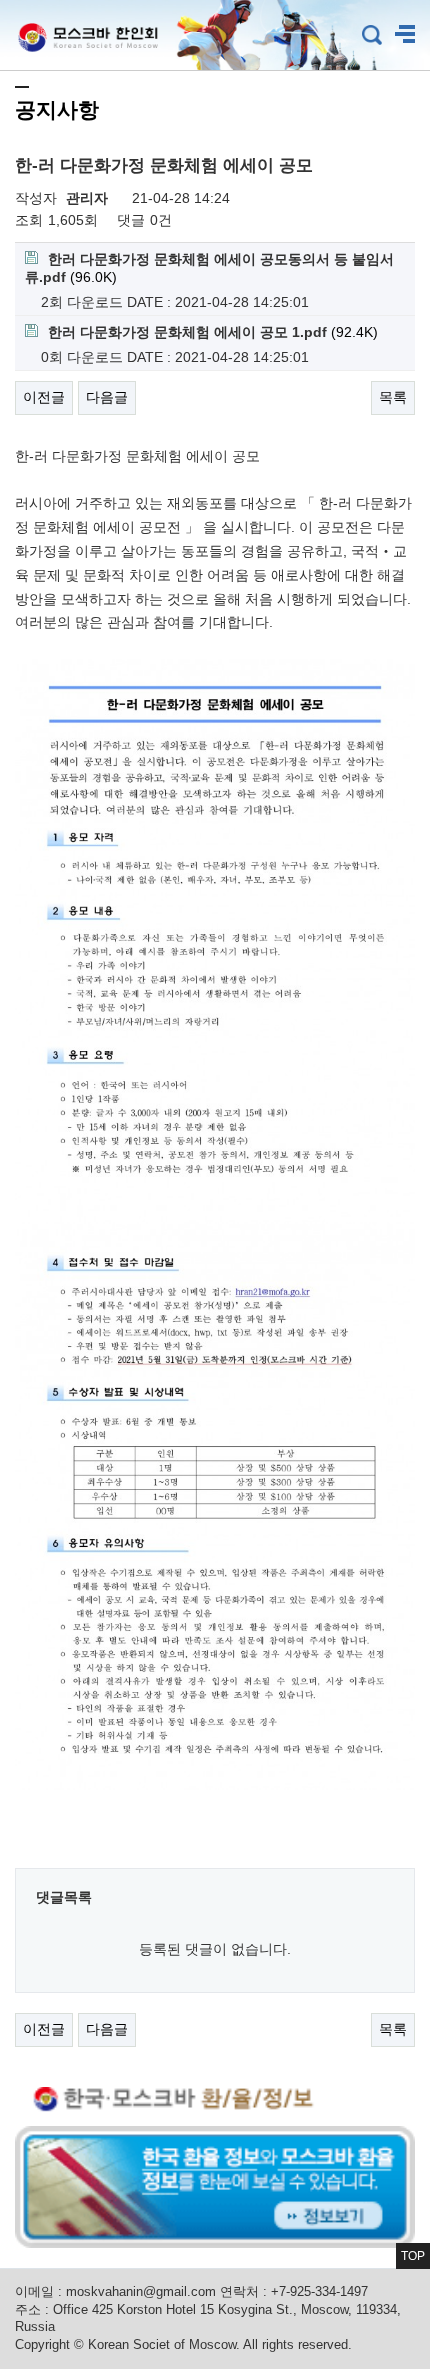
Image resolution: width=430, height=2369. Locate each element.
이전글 (44, 397)
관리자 (87, 198)
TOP (413, 2256)
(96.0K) (209, 268)
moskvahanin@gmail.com (141, 2292)
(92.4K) (213, 332)
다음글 (107, 397)
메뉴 (405, 35)
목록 (393, 397)
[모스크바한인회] (80, 35)
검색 (372, 35)
